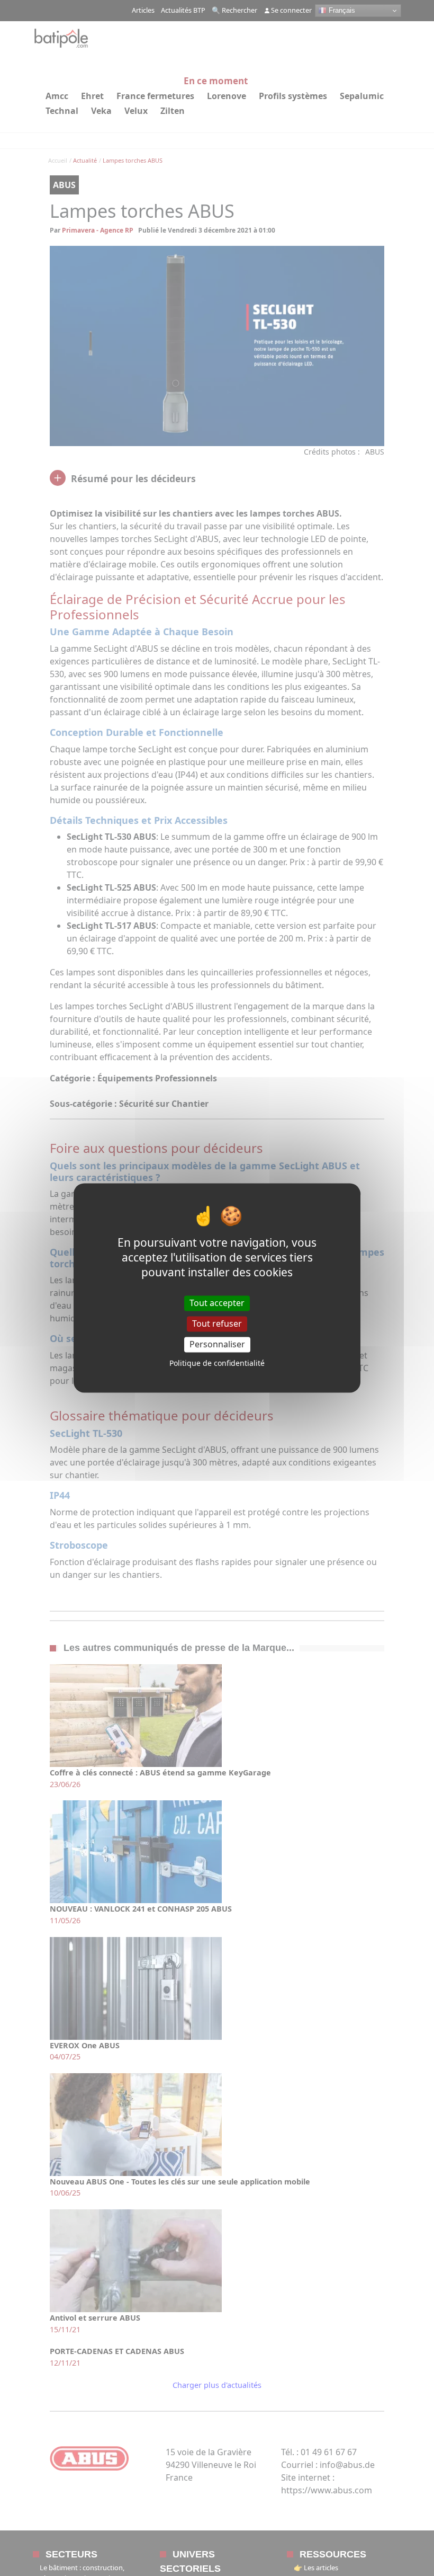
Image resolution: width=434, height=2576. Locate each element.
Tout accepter (217, 1303)
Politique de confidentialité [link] (217, 1363)
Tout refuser (217, 1323)
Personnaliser (217, 1344)
